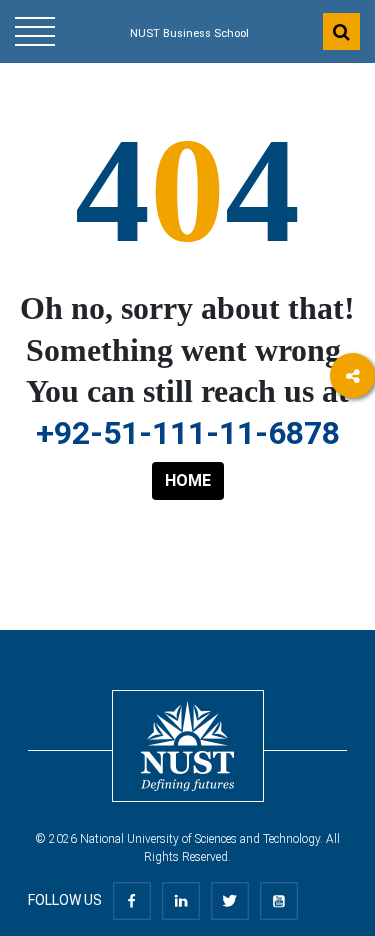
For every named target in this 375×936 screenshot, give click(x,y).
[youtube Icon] (279, 900)
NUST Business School (189, 33)
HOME (188, 480)
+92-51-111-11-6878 (188, 433)
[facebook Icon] (132, 900)
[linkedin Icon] (181, 900)
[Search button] (341, 31)
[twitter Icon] (230, 900)
